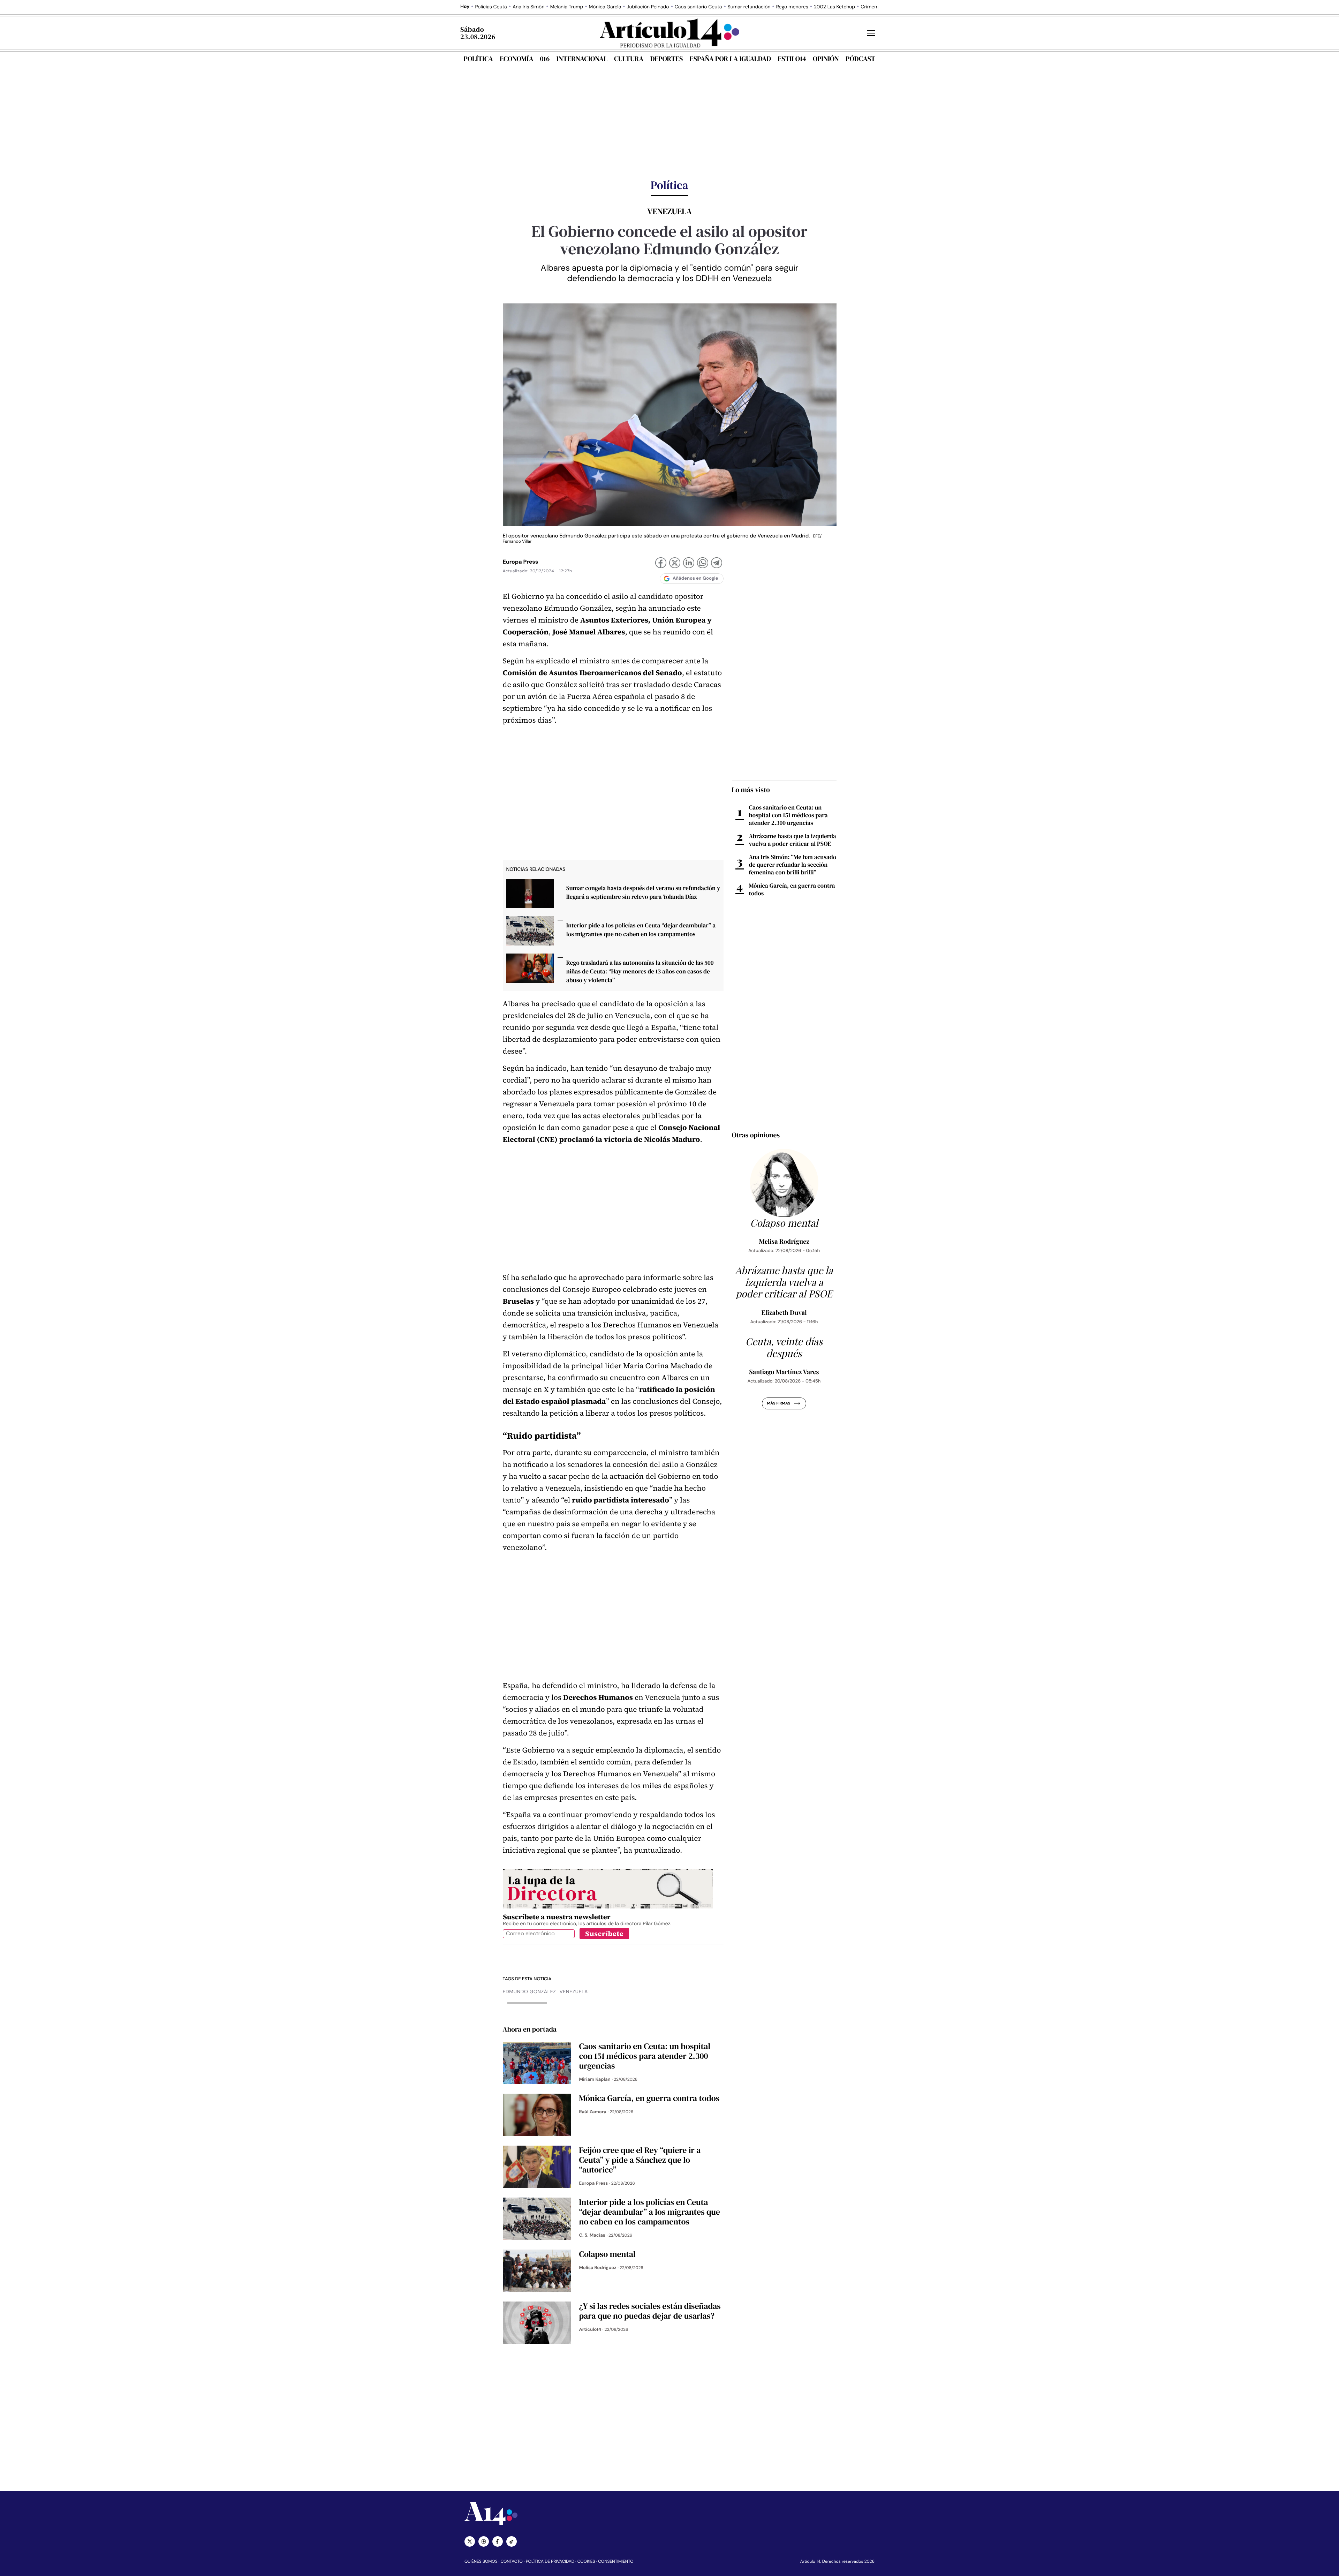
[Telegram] (717, 564)
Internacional (582, 59)
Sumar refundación (749, 7)
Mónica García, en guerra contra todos (792, 889)
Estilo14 (792, 59)
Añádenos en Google (695, 578)
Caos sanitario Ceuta (698, 7)
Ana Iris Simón (529, 7)
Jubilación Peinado (648, 7)
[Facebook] (661, 564)
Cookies (586, 2561)
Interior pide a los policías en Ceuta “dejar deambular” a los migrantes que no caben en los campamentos (641, 930)
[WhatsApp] (703, 564)
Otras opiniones (756, 1135)
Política (478, 59)
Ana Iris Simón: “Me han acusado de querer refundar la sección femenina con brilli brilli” (793, 865)
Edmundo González (529, 1992)
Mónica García (605, 7)
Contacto (511, 2561)
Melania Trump (567, 7)
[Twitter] (470, 2541)
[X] (675, 564)
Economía (516, 59)
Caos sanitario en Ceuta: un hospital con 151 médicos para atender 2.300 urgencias (788, 815)
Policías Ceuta (491, 7)
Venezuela (574, 1992)
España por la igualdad (731, 59)
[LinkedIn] (689, 564)
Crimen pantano (879, 7)
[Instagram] (484, 2541)
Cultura (629, 59)
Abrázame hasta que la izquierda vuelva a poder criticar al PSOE (793, 840)
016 (545, 59)
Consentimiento (616, 2561)
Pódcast (860, 59)
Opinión (826, 59)
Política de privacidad (550, 2561)
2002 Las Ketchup (834, 7)
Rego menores (792, 7)
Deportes (667, 59)
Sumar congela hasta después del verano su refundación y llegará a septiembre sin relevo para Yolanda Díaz (643, 892)
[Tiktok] (512, 2541)
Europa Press (521, 562)
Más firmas (778, 1403)
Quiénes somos (481, 2561)
